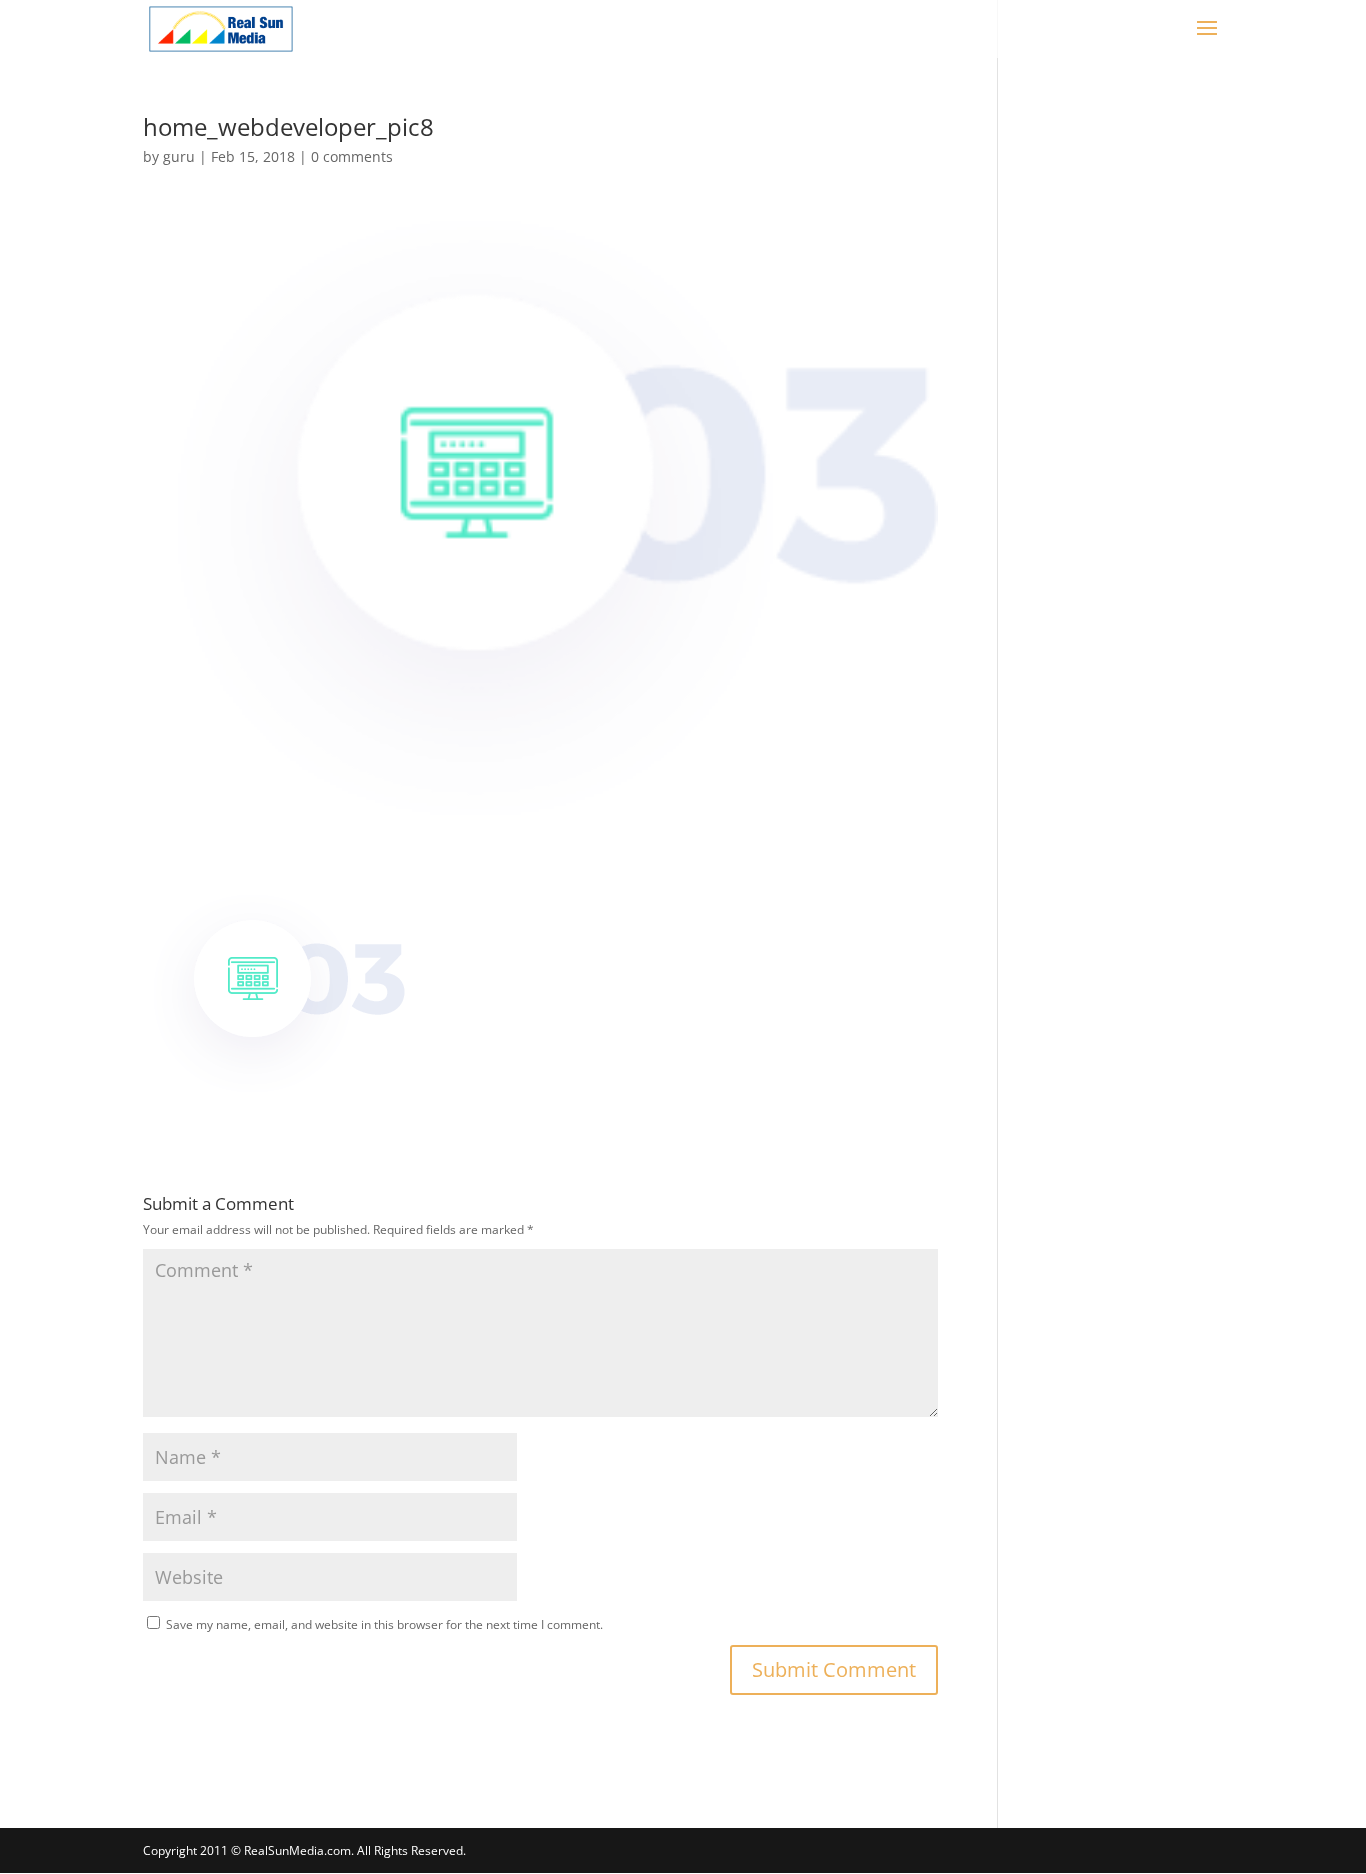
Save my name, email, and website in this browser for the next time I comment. (384, 1624)
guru (179, 156)
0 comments (352, 156)
